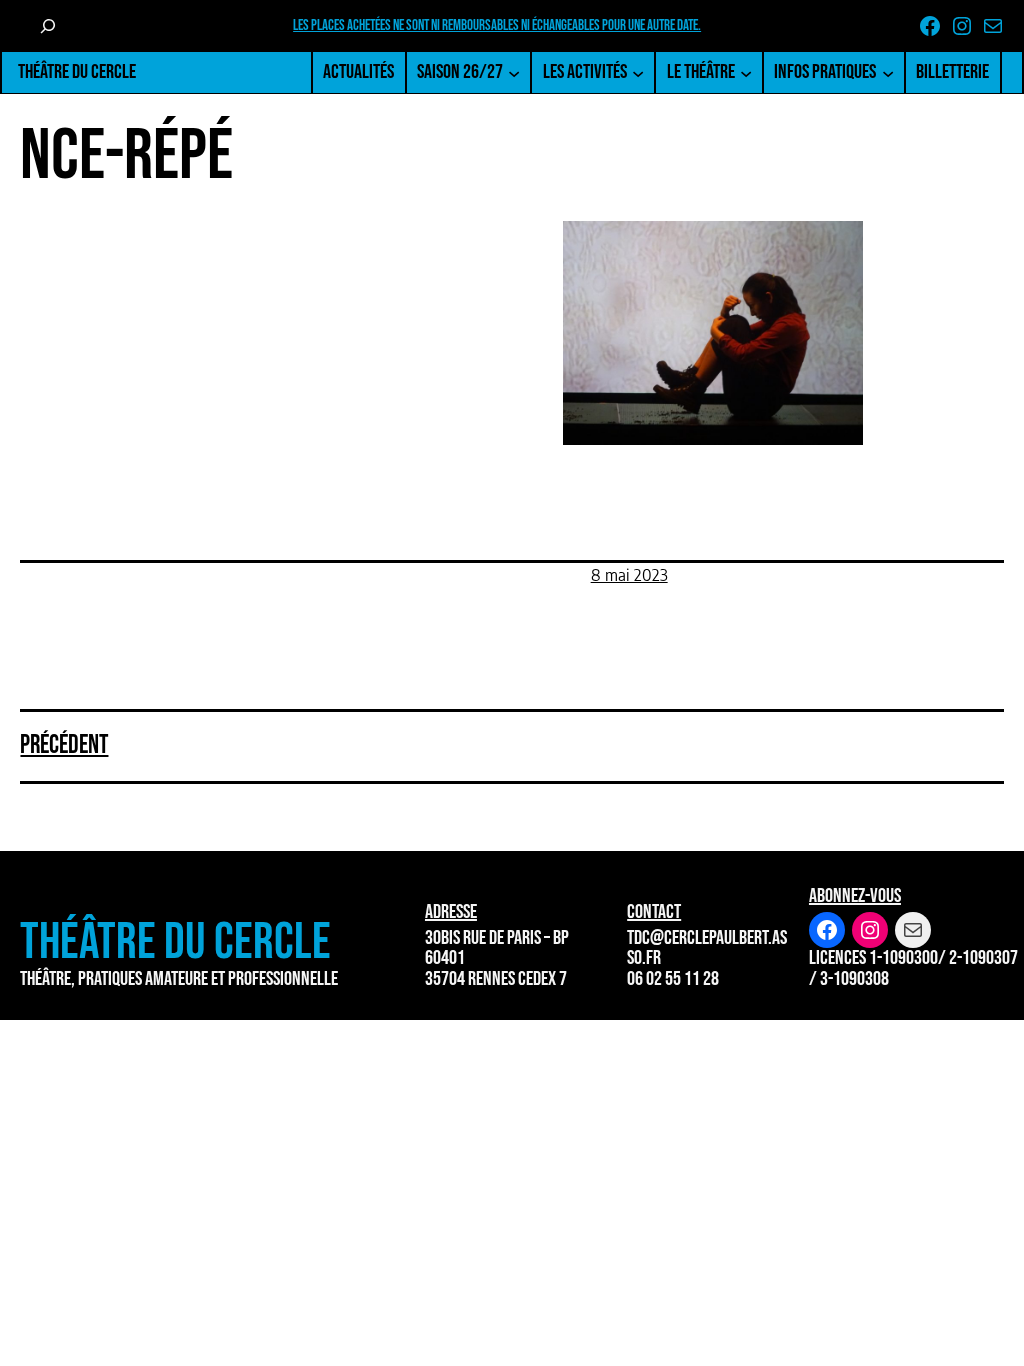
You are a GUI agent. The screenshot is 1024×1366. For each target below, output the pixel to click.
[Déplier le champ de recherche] (47, 26)
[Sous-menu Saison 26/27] (514, 72)
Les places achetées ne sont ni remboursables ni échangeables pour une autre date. (497, 25)
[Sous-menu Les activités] (638, 72)
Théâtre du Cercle (77, 72)
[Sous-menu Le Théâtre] (746, 72)
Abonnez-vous (855, 896)
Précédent (64, 745)
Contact (654, 912)
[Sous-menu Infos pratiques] (888, 72)
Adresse (451, 912)
